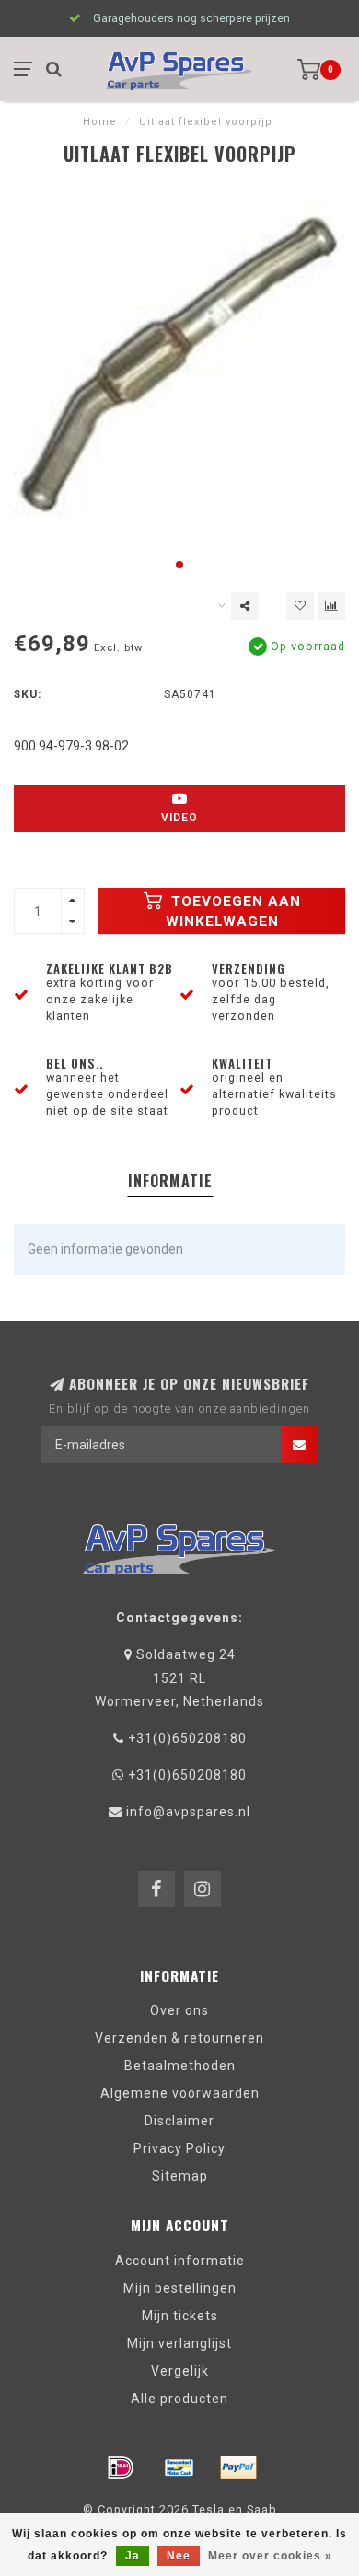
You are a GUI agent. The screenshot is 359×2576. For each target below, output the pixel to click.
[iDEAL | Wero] (121, 2467)
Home (100, 122)
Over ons (179, 2010)
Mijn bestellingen (180, 2288)
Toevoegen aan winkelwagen (233, 911)
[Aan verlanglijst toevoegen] (300, 606)
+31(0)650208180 (187, 1738)
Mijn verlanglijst (179, 2343)
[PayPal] (238, 2467)
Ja (133, 2556)
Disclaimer (179, 2121)
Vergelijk (180, 2371)
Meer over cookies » (270, 2556)
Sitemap (180, 2176)
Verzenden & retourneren (179, 2038)
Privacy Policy (179, 2148)
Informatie (170, 1181)
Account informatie (180, 2261)
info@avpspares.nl (188, 1812)
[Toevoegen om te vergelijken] (331, 606)
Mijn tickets (180, 2316)
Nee (179, 2556)
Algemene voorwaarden (180, 2093)
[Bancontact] (179, 2467)
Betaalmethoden (180, 2066)
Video (179, 818)
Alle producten (179, 2399)
